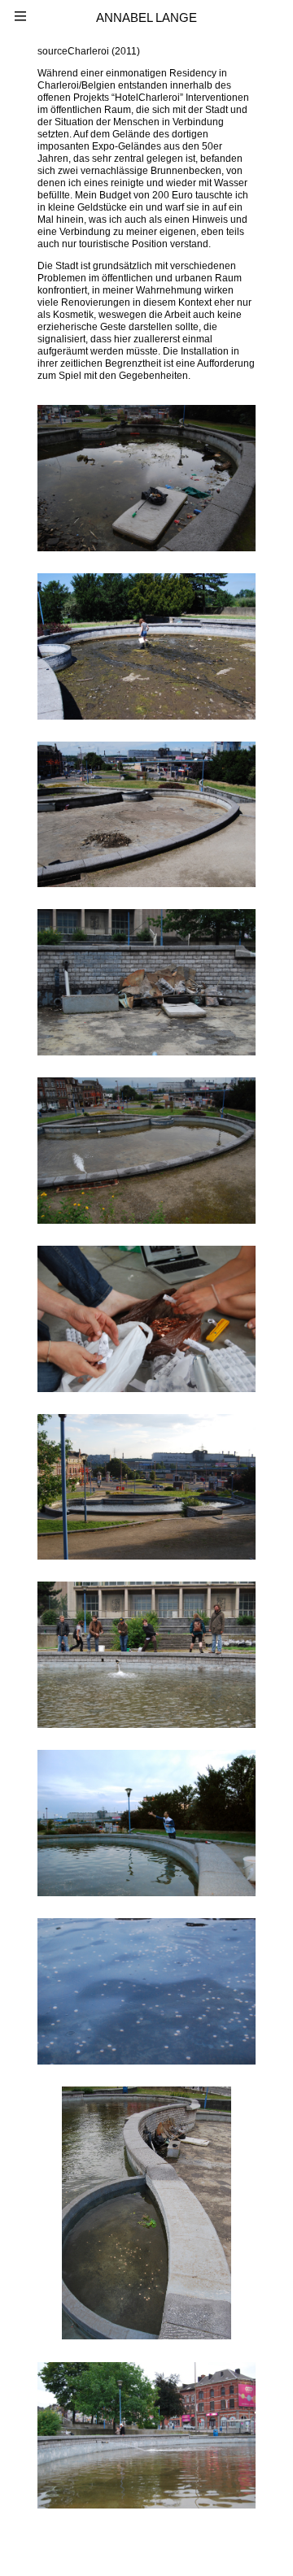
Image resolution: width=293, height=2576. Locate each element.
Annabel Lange (146, 17)
